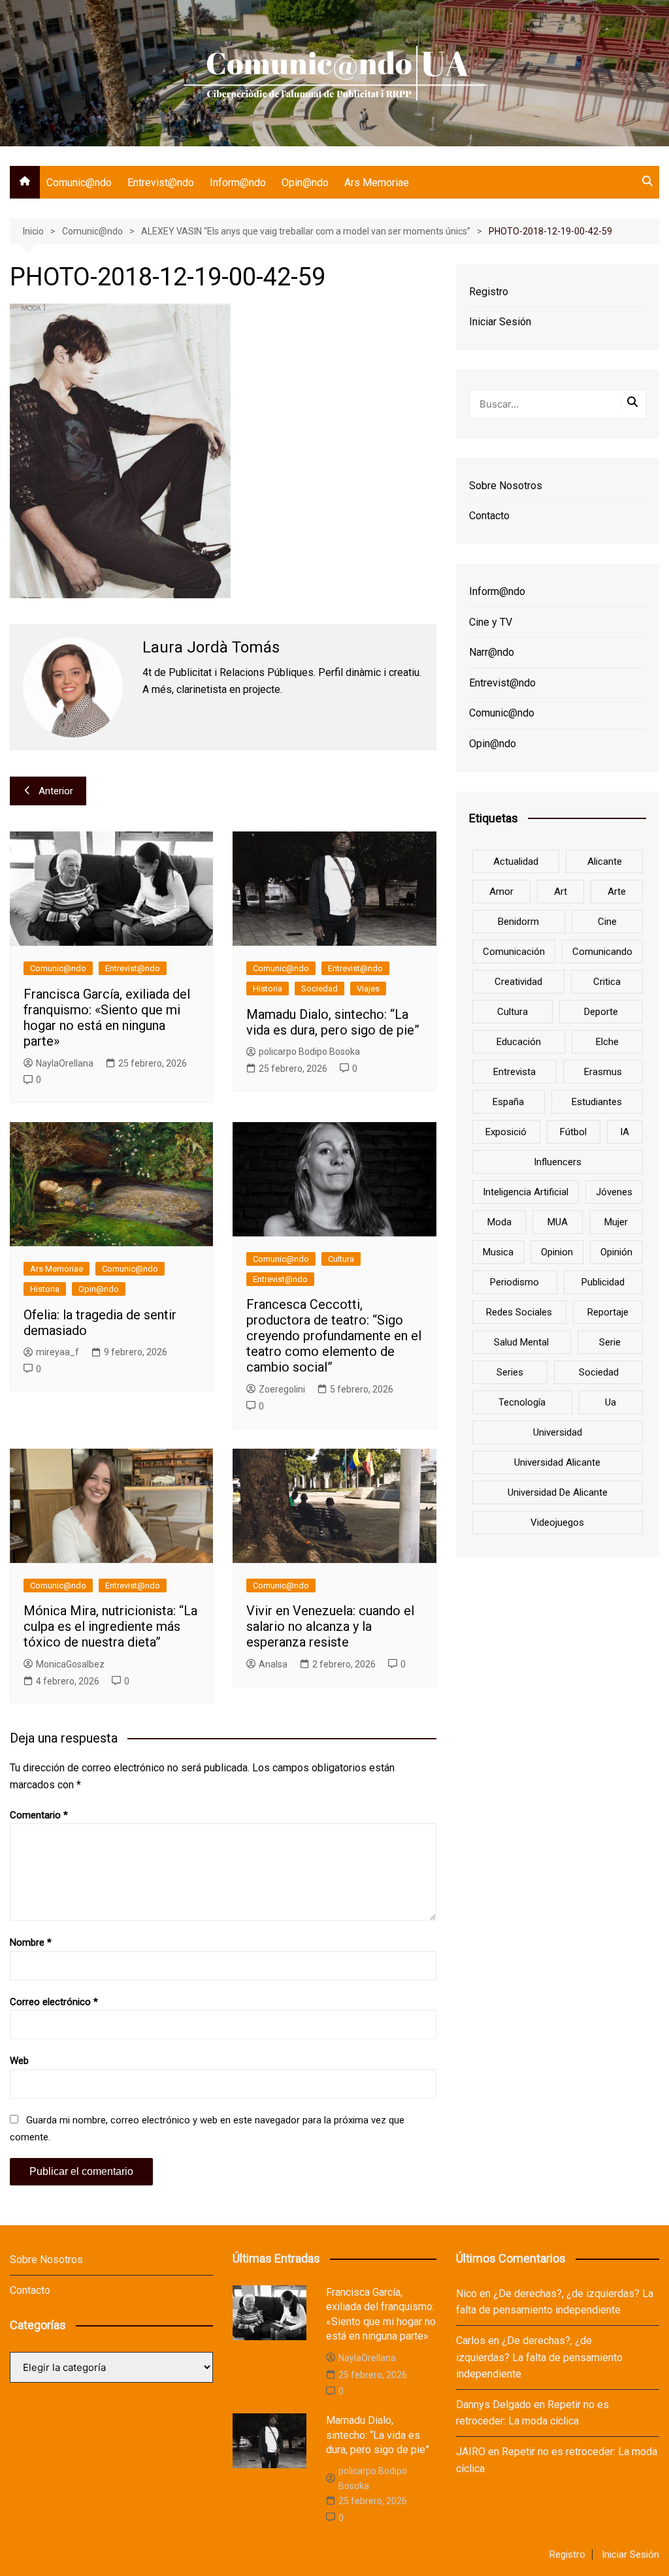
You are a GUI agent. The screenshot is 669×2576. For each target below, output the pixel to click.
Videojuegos (557, 1522)
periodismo (514, 1282)
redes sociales (519, 1312)
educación (519, 1042)
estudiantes (597, 1102)
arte (617, 892)
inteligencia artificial (526, 1192)
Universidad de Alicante (558, 1492)
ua (611, 1402)
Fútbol (573, 1132)
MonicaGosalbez (70, 1664)
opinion (557, 1252)
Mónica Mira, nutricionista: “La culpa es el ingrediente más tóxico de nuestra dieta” (110, 1626)
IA (625, 1132)
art (561, 892)
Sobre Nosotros (506, 486)
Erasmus (603, 1072)
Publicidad (603, 1282)
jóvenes (614, 1192)
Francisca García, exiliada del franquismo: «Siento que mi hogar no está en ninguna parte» (107, 1018)
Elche (607, 1042)
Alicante (605, 861)
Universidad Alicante (557, 1462)
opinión (616, 1252)
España (508, 1102)
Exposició (506, 1132)
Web (19, 2061)
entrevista (514, 1072)
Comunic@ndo (79, 183)
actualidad (516, 861)
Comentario (39, 1815)
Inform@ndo (238, 183)
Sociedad (319, 989)
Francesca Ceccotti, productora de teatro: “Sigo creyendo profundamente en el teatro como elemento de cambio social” (334, 1336)
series (510, 1372)
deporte (601, 1012)
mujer (616, 1222)
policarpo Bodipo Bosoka (309, 1052)
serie (610, 1342)
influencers (558, 1162)
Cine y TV (491, 622)
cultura (513, 1012)
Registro (489, 292)
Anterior (56, 791)
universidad (558, 1432)
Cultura (341, 1259)
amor (501, 892)
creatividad (518, 982)
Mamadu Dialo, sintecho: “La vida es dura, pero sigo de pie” (333, 1022)
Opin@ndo (305, 183)
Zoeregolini (282, 1389)
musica (498, 1252)
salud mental (521, 1342)
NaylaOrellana (65, 1063)
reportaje (608, 1312)
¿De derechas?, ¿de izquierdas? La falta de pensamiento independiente (539, 2357)
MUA (558, 1222)
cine (607, 922)
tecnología (522, 1402)
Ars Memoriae (377, 183)
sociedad (599, 1372)
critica (607, 982)
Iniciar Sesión (500, 322)
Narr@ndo (492, 652)
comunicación (514, 952)
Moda (499, 1222)
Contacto (489, 516)
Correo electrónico (54, 2002)
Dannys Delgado (494, 2405)
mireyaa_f (57, 1352)
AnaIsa (273, 1664)
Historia (268, 989)
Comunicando (602, 952)
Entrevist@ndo (161, 183)
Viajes (368, 989)
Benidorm (518, 922)
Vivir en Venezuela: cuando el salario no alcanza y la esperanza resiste (330, 1626)
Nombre (31, 1942)
